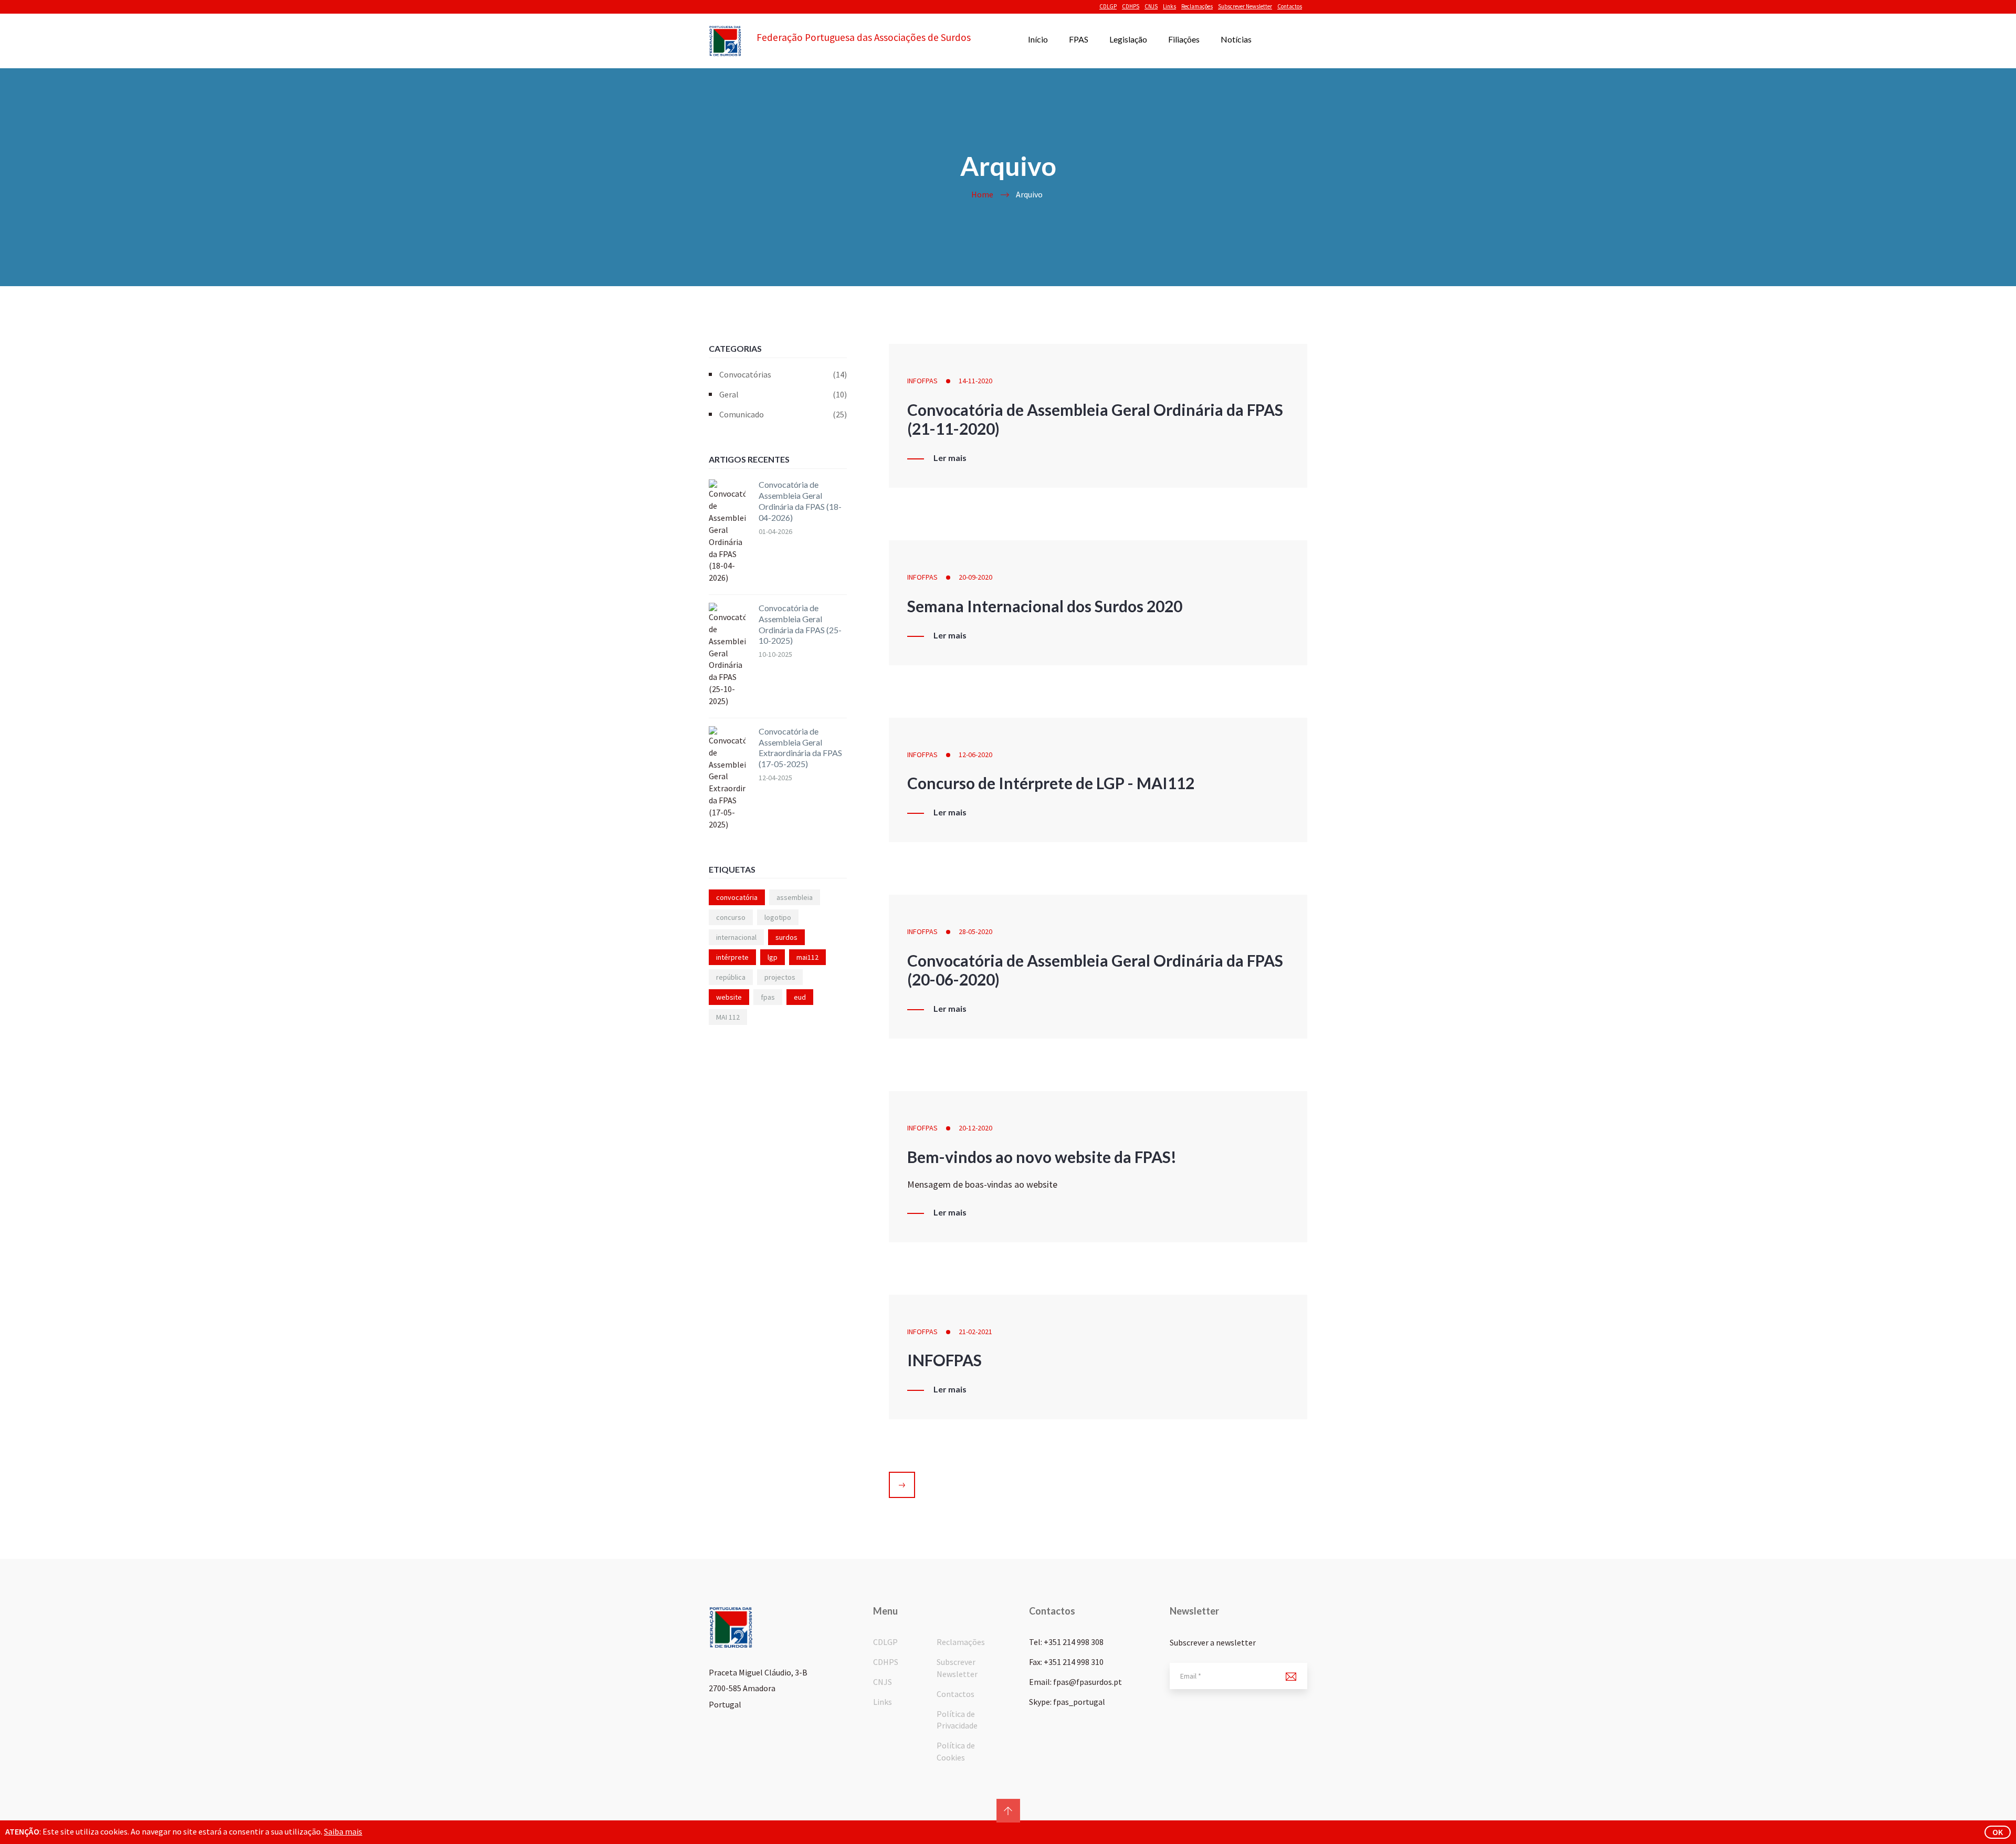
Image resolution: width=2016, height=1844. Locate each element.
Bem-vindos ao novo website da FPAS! (1042, 1157)
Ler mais (950, 458)
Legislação (1128, 39)
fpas (768, 997)
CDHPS (1131, 6)
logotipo (778, 917)
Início (1038, 39)
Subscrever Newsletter (1245, 6)
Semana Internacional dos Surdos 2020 (1045, 606)
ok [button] (1998, 1832)
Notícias (1236, 39)
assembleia (795, 897)
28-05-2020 (975, 931)
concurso (731, 917)
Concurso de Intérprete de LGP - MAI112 (1051, 783)
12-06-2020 (975, 755)
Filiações (1184, 39)
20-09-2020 (975, 577)
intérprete (732, 957)
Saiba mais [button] (343, 1831)
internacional (736, 937)
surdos (786, 937)
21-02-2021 (975, 1332)
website (729, 997)
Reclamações (1197, 6)
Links (1169, 6)
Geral (783, 394)
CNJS (1151, 6)
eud (800, 997)
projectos (780, 977)
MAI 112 (728, 1017)
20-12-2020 (975, 1128)
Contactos (1290, 6)
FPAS (1079, 39)
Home (982, 194)
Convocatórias (783, 374)
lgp (773, 957)
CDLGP (1108, 6)
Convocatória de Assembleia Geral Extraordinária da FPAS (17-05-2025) (800, 747)
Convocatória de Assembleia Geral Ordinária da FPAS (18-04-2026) (800, 501)
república (731, 977)
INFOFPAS (922, 381)
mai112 (807, 957)
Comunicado (783, 414)
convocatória (737, 897)
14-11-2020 (975, 381)
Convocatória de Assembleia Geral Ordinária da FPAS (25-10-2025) (800, 624)
